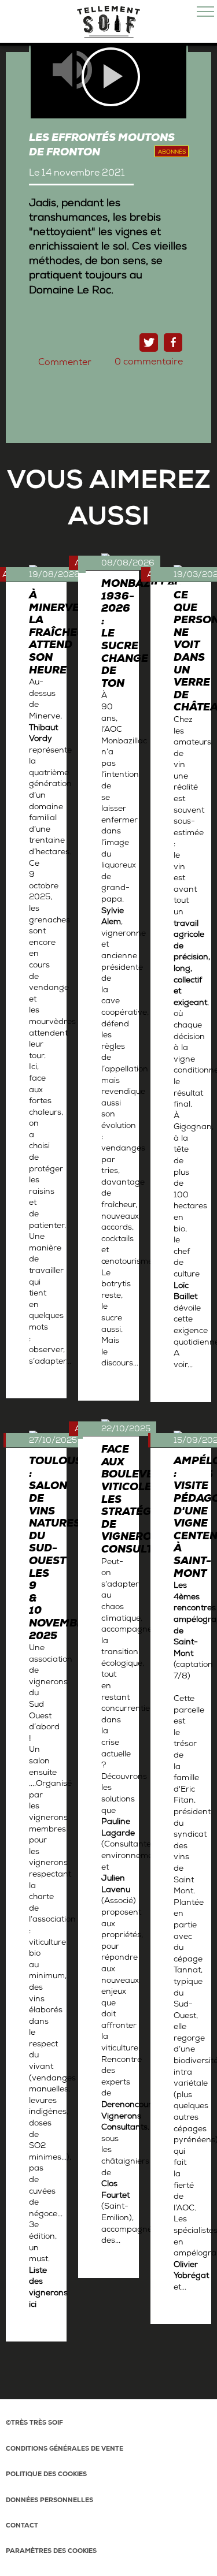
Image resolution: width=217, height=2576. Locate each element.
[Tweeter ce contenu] (149, 343)
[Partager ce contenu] (173, 343)
